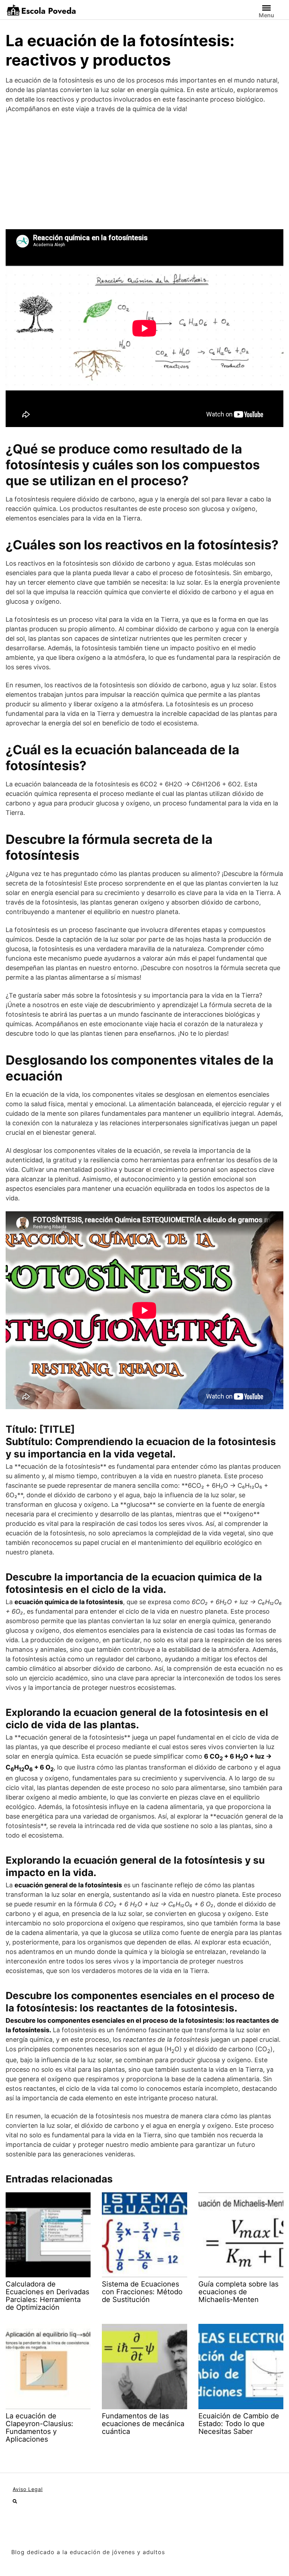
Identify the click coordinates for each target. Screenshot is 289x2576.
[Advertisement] (144, 171)
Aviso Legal (28, 2489)
